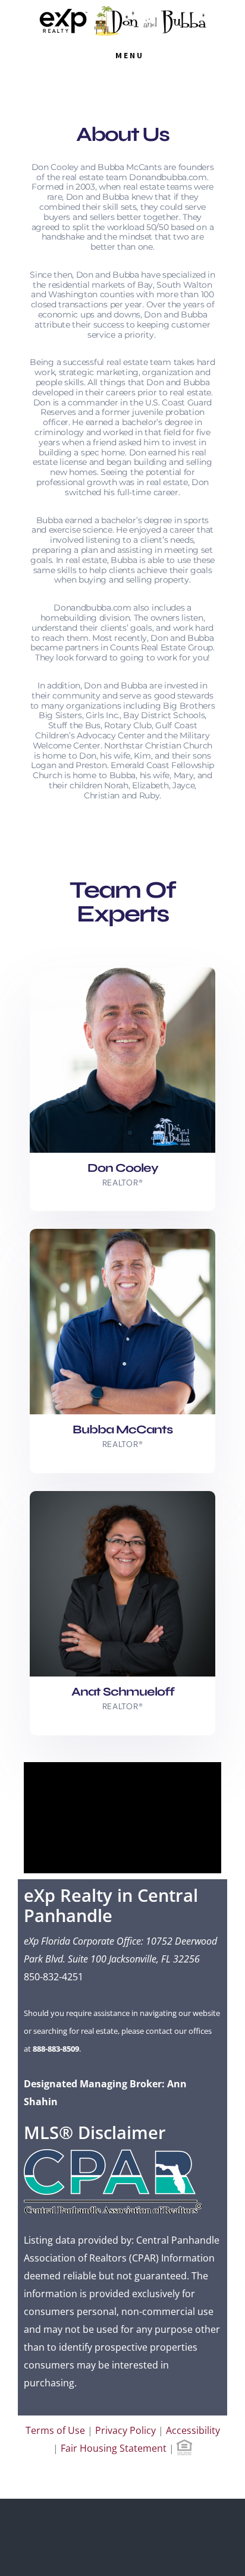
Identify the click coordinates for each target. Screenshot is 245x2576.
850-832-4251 (54, 1977)
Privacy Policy (125, 2430)
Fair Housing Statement (114, 2448)
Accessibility (193, 2430)
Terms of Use (55, 2430)
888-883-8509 (56, 2049)
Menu (130, 55)
